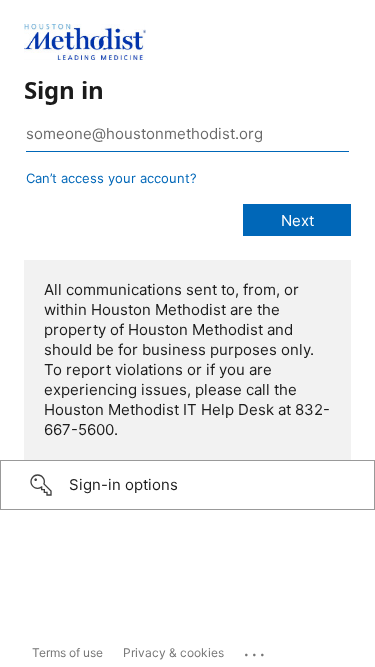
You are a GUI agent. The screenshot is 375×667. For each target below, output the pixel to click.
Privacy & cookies (173, 652)
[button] (187, 485)
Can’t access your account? (111, 178)
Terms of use (67, 652)
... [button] (256, 650)
